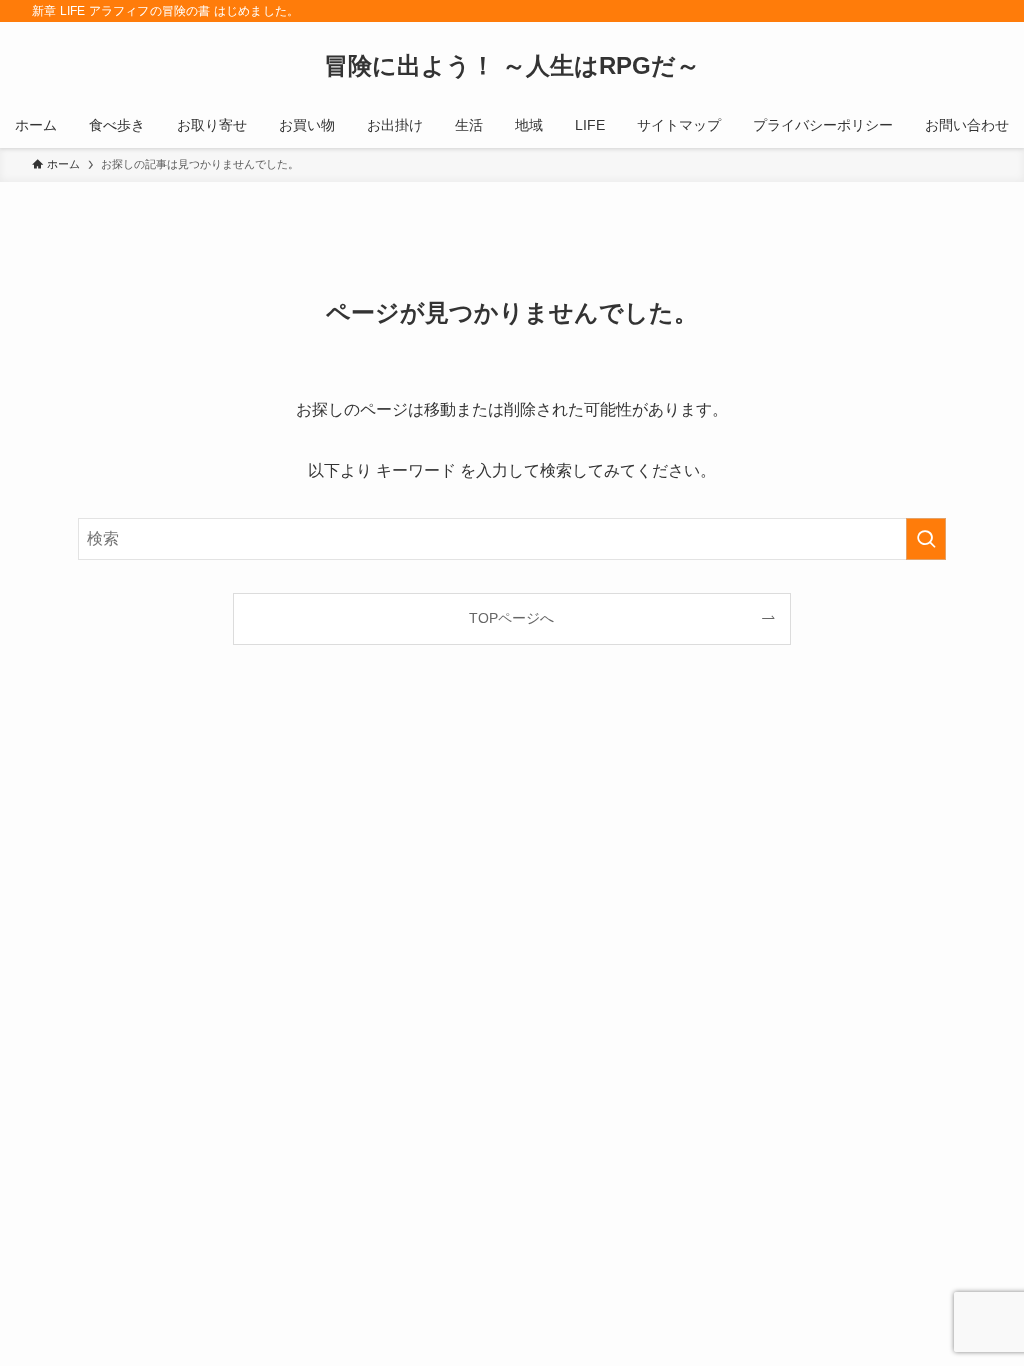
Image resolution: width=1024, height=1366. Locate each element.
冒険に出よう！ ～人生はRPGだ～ (512, 66)
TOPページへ (511, 618)
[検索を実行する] (926, 539)
